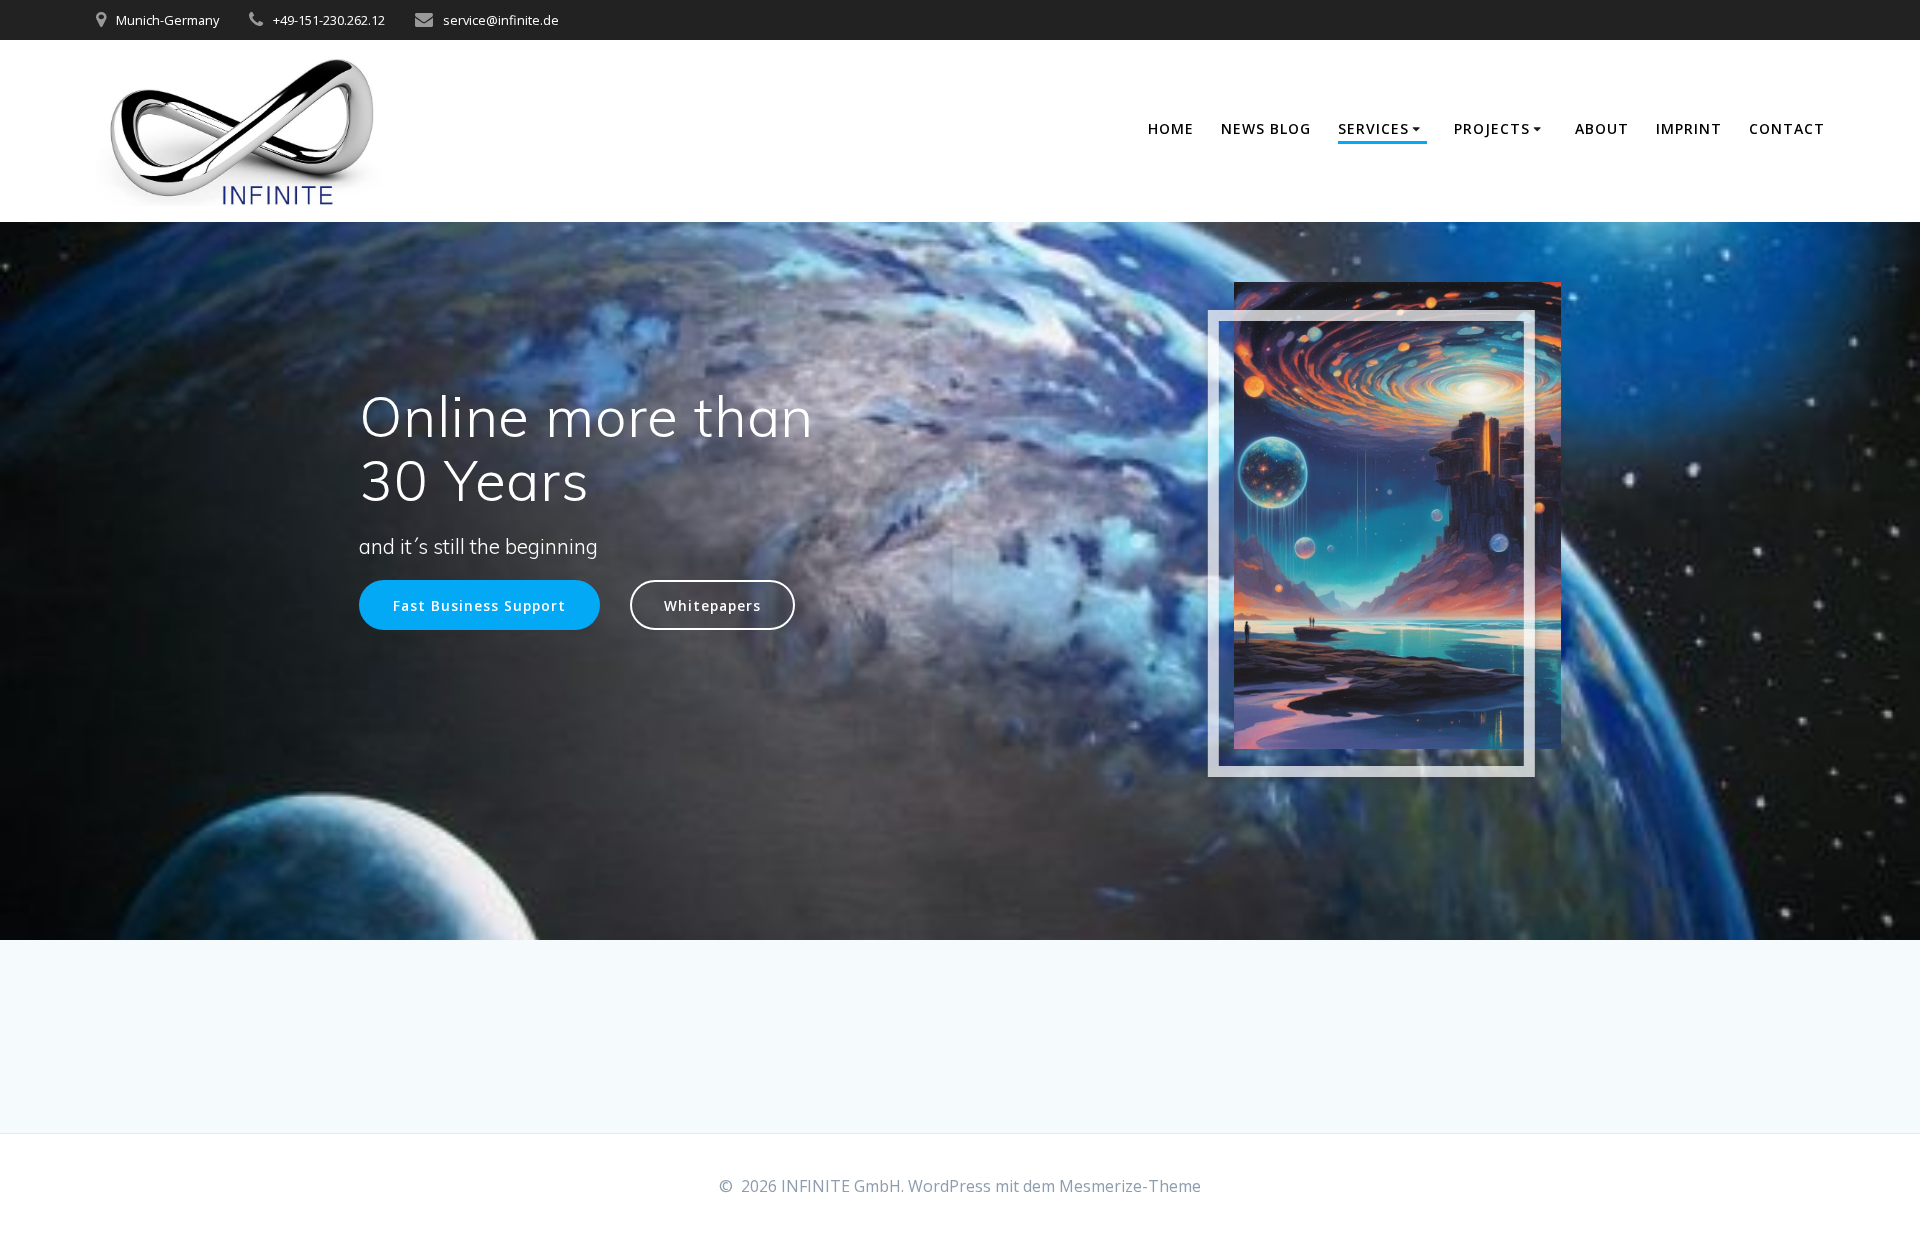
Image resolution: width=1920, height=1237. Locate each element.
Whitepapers (712, 605)
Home (1171, 128)
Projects (1492, 128)
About (1602, 128)
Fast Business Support (479, 605)
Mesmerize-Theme (1130, 1186)
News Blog (1266, 128)
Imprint (1689, 128)
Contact (1787, 128)
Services (1373, 128)
